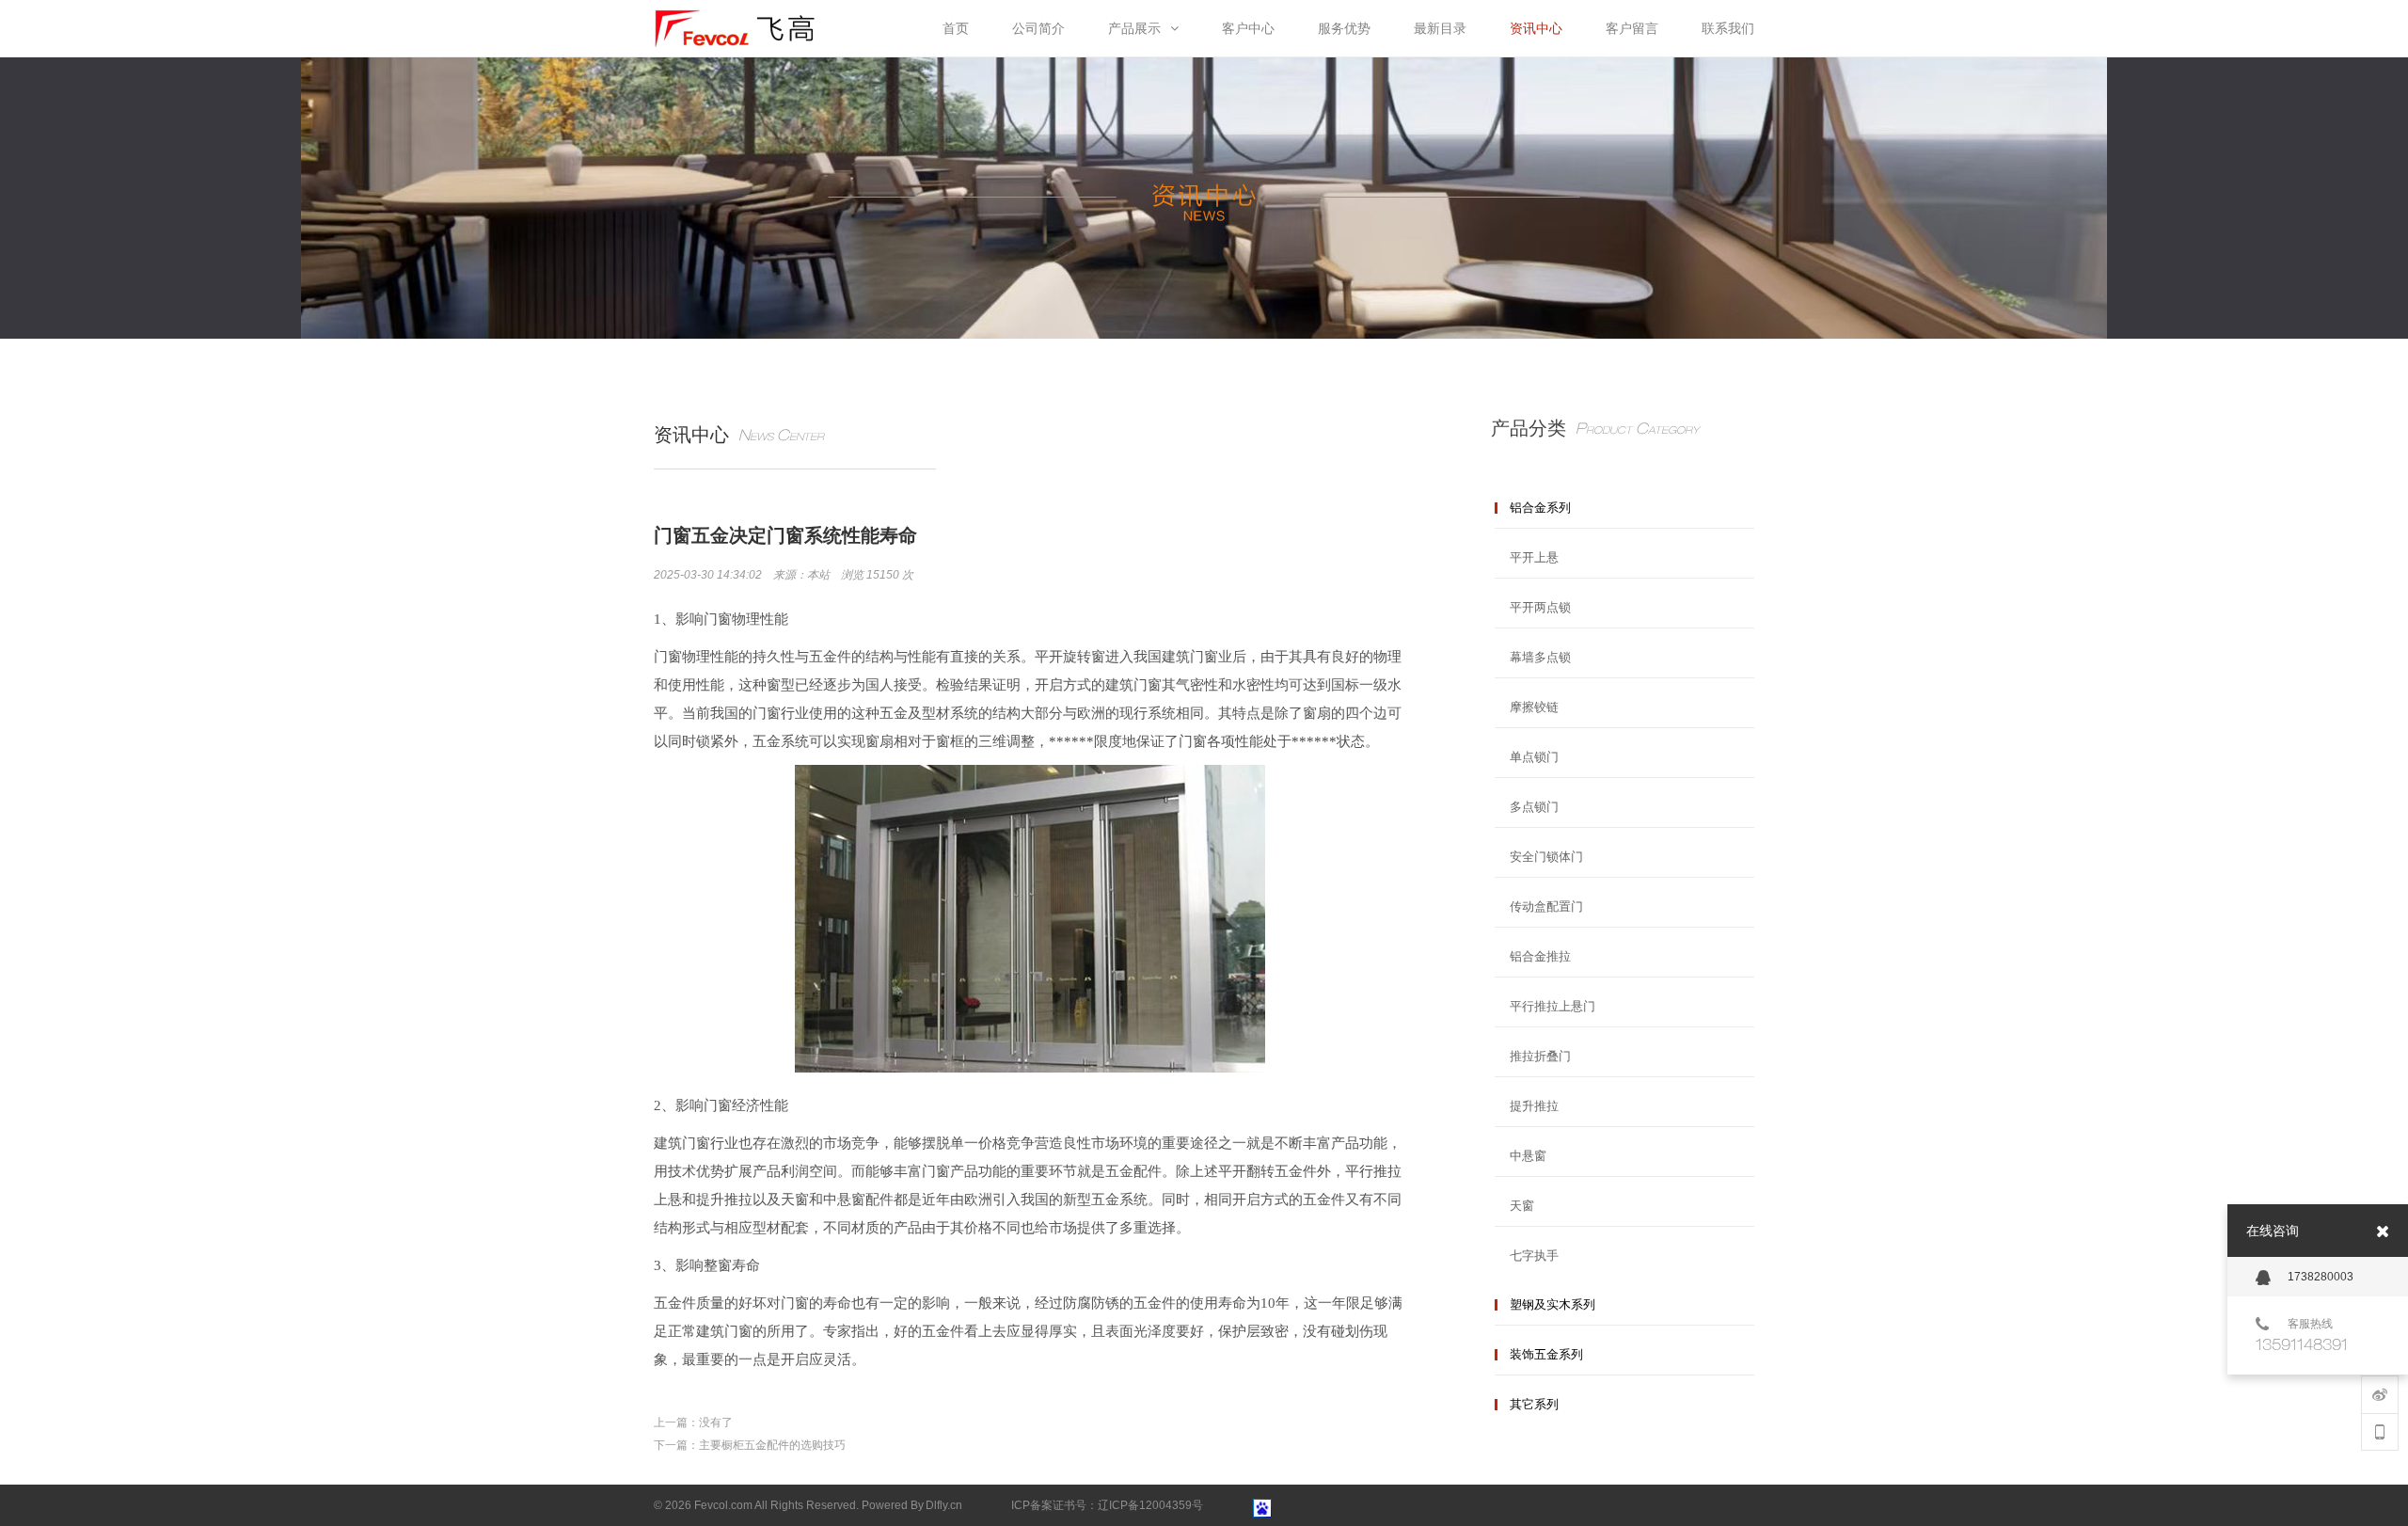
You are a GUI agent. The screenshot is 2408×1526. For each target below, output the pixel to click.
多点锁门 (1534, 807)
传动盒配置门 (1546, 906)
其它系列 (1534, 1404)
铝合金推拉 (1540, 956)
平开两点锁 (1540, 607)
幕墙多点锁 (1540, 657)
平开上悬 (1534, 557)
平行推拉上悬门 (1553, 1006)
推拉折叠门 (1540, 1056)
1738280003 (2321, 1277)
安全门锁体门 (1546, 857)
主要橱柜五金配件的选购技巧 (772, 1445)
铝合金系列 (1540, 508)
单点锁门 (1534, 757)
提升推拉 (1534, 1106)
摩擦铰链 (1534, 707)
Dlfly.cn (944, 1505)
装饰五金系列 (1546, 1354)
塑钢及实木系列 (1553, 1304)
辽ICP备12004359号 (1150, 1505)
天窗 (1522, 1206)
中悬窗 (1528, 1156)
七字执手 (1534, 1256)
